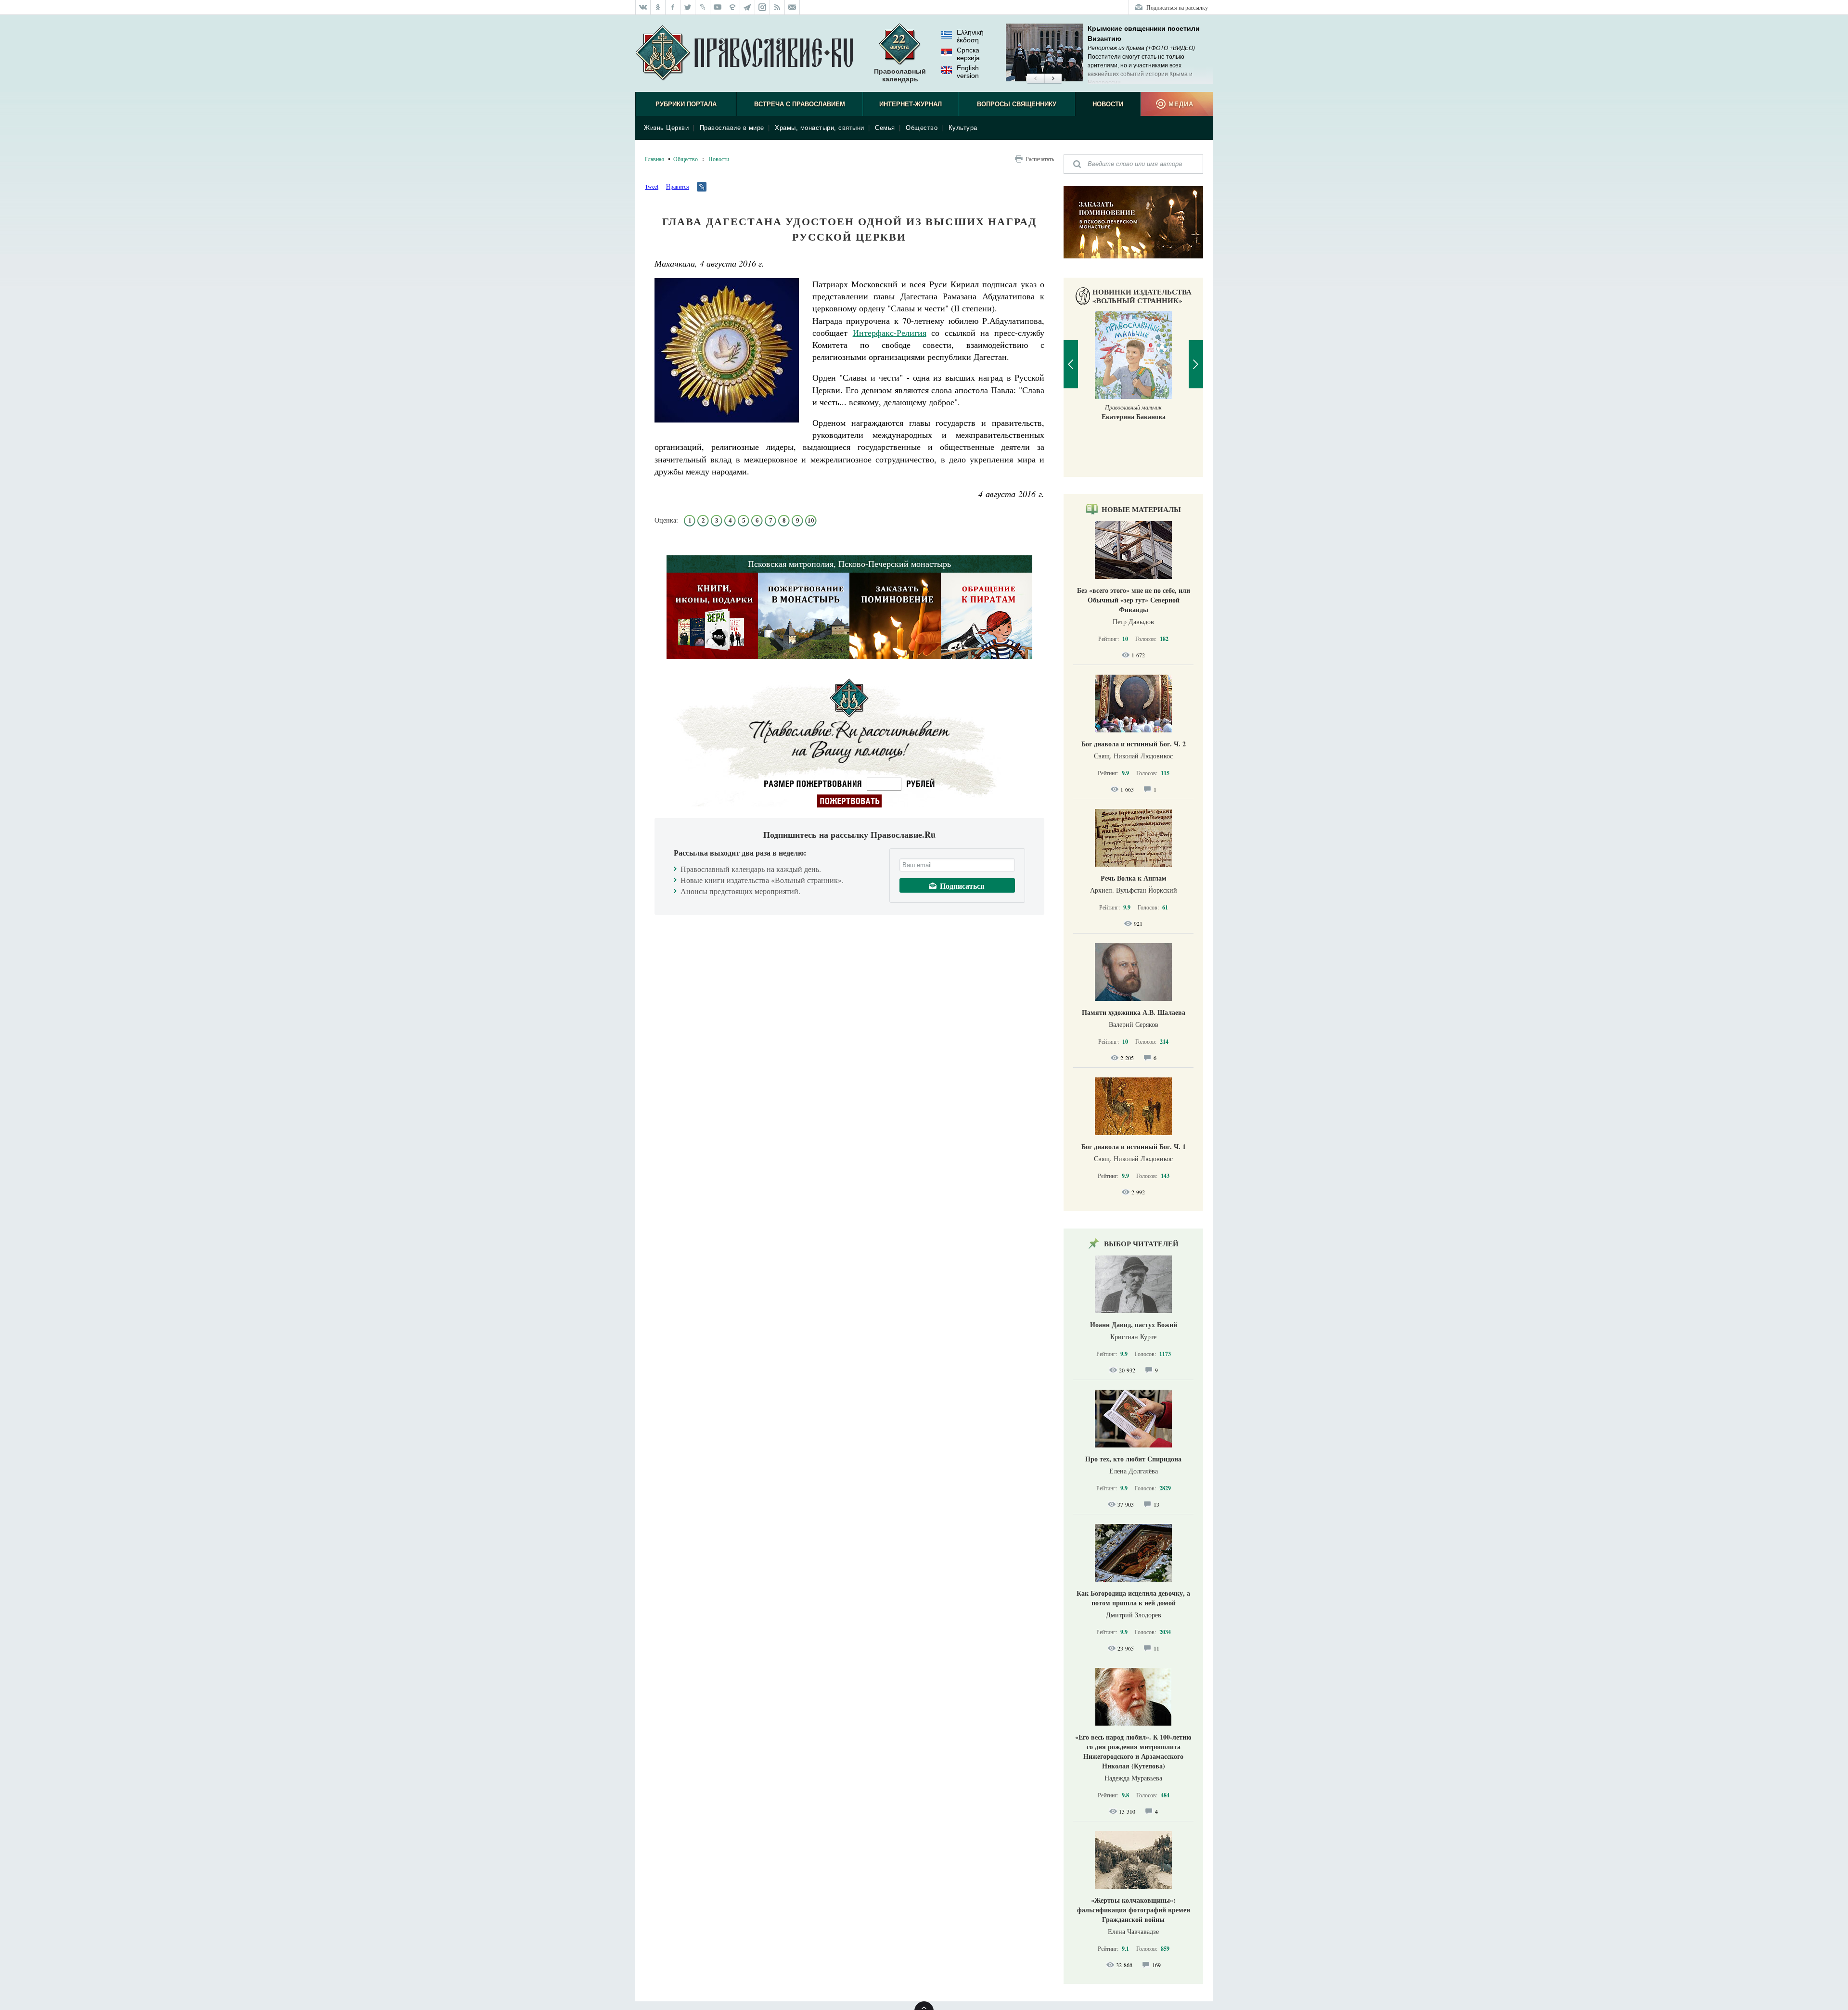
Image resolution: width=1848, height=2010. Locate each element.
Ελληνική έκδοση (970, 36)
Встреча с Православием (800, 104)
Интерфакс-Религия (890, 333)
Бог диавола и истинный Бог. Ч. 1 (1134, 1146)
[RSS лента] (777, 7)
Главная (654, 159)
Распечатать (1040, 159)
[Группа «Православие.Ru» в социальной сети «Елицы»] (733, 7)
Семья (885, 128)
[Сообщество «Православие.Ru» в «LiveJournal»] (703, 7)
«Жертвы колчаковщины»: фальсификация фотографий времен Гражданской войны (1134, 1910)
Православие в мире (732, 128)
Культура (963, 128)
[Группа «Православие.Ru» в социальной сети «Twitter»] (688, 7)
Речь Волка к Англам (1134, 878)
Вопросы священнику (1017, 104)
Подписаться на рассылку (1177, 7)
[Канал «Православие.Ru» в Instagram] (763, 7)
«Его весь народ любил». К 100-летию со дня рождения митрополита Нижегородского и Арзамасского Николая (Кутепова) (1133, 1751)
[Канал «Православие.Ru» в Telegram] (748, 7)
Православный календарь (900, 75)
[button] (1035, 79)
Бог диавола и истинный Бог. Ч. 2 (1134, 744)
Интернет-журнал (911, 104)
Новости (1108, 104)
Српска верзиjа (968, 54)
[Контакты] (792, 7)
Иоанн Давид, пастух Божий (1134, 1325)
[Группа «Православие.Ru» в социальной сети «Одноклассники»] (658, 7)
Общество (922, 128)
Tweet (652, 186)
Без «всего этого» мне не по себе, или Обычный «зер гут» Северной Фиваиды (1134, 600)
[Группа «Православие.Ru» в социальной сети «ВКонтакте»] (643, 7)
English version (968, 72)
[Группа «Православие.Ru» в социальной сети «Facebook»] (673, 7)
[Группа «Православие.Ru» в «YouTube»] (718, 7)
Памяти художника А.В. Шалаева (1134, 1012)
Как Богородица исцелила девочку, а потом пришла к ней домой (1133, 1598)
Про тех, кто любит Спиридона (1133, 1459)
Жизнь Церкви (666, 128)
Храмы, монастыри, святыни (820, 128)
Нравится (678, 186)
